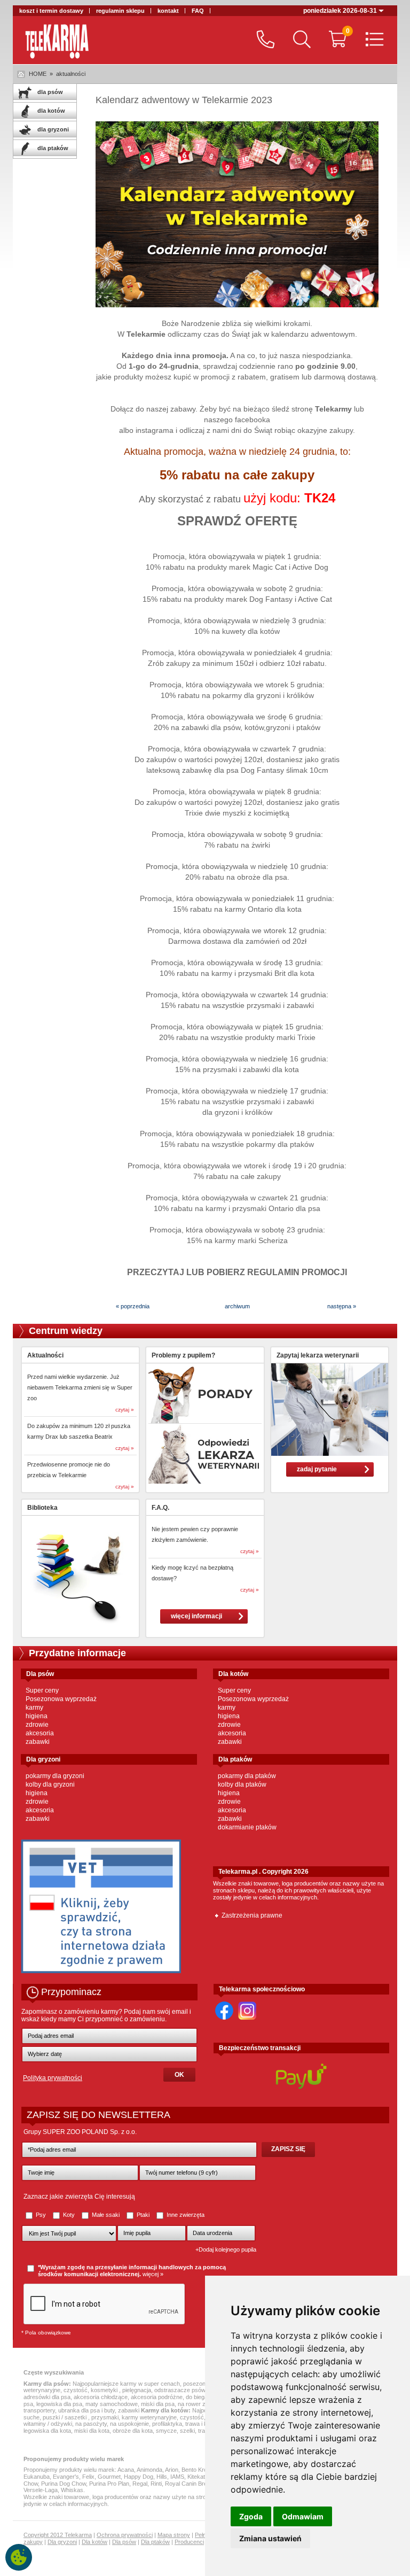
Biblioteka (42, 1508)
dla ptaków (52, 148)
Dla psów (124, 2542)
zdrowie (37, 1725)
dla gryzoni (52, 129)
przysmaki (105, 2417)
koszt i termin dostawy (51, 11)
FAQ (198, 11)
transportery (39, 2410)
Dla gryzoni (62, 2542)
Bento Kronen (199, 2470)
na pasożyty (91, 2424)
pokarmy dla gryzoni (55, 1776)
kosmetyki (105, 2390)
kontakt (168, 11)
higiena (37, 1716)
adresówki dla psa (47, 2397)
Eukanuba (37, 2477)
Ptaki (143, 2215)
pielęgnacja (137, 2390)
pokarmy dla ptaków (247, 1776)
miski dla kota (92, 2431)
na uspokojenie (129, 2424)
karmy (34, 1708)
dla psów (49, 92)
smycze (166, 2431)
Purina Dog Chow (64, 2484)
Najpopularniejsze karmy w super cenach (126, 2384)
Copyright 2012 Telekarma (58, 2535)
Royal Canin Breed (189, 2484)
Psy (41, 2215)
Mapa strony (174, 2535)
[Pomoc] (263, 40)
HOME (38, 74)
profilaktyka (167, 2424)
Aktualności (45, 1355)
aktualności (71, 74)
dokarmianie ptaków (247, 1827)
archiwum (237, 1306)
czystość (76, 2390)
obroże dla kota (133, 2431)
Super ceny (42, 1690)
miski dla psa (158, 2404)
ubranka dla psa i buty (86, 2410)
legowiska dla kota (47, 2431)
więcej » (153, 2274)
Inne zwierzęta (185, 2215)
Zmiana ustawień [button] (270, 2538)
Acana (126, 2470)
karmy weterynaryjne (149, 2417)
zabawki (38, 1742)
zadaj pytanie (317, 1469)
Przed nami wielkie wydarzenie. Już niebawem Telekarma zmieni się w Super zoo (80, 1387)
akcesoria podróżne (157, 2397)
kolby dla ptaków (242, 1784)
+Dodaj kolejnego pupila (226, 2249)
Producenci (189, 2542)
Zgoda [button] (251, 2516)
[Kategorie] (372, 40)
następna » (342, 1306)
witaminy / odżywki (48, 2424)
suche (31, 2417)
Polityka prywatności (53, 2078)
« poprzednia (133, 1306)
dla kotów (50, 111)
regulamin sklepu (120, 11)
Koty (69, 2215)
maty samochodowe (112, 2404)
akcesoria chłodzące (101, 2397)
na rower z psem (200, 2404)
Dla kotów (94, 2542)
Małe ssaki (106, 2215)
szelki (187, 2431)
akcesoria (40, 1733)
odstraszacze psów (180, 2390)
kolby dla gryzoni (50, 1784)
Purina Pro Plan (109, 2484)
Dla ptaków (155, 2542)
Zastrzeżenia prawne (252, 1915)
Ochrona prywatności (125, 2535)
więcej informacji (196, 1616)
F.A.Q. (160, 1508)
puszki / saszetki (65, 2417)
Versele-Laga (41, 2490)
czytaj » (125, 1410)
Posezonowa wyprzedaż (61, 1699)
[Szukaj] (299, 40)
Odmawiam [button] (303, 2516)
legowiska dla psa (59, 2404)
